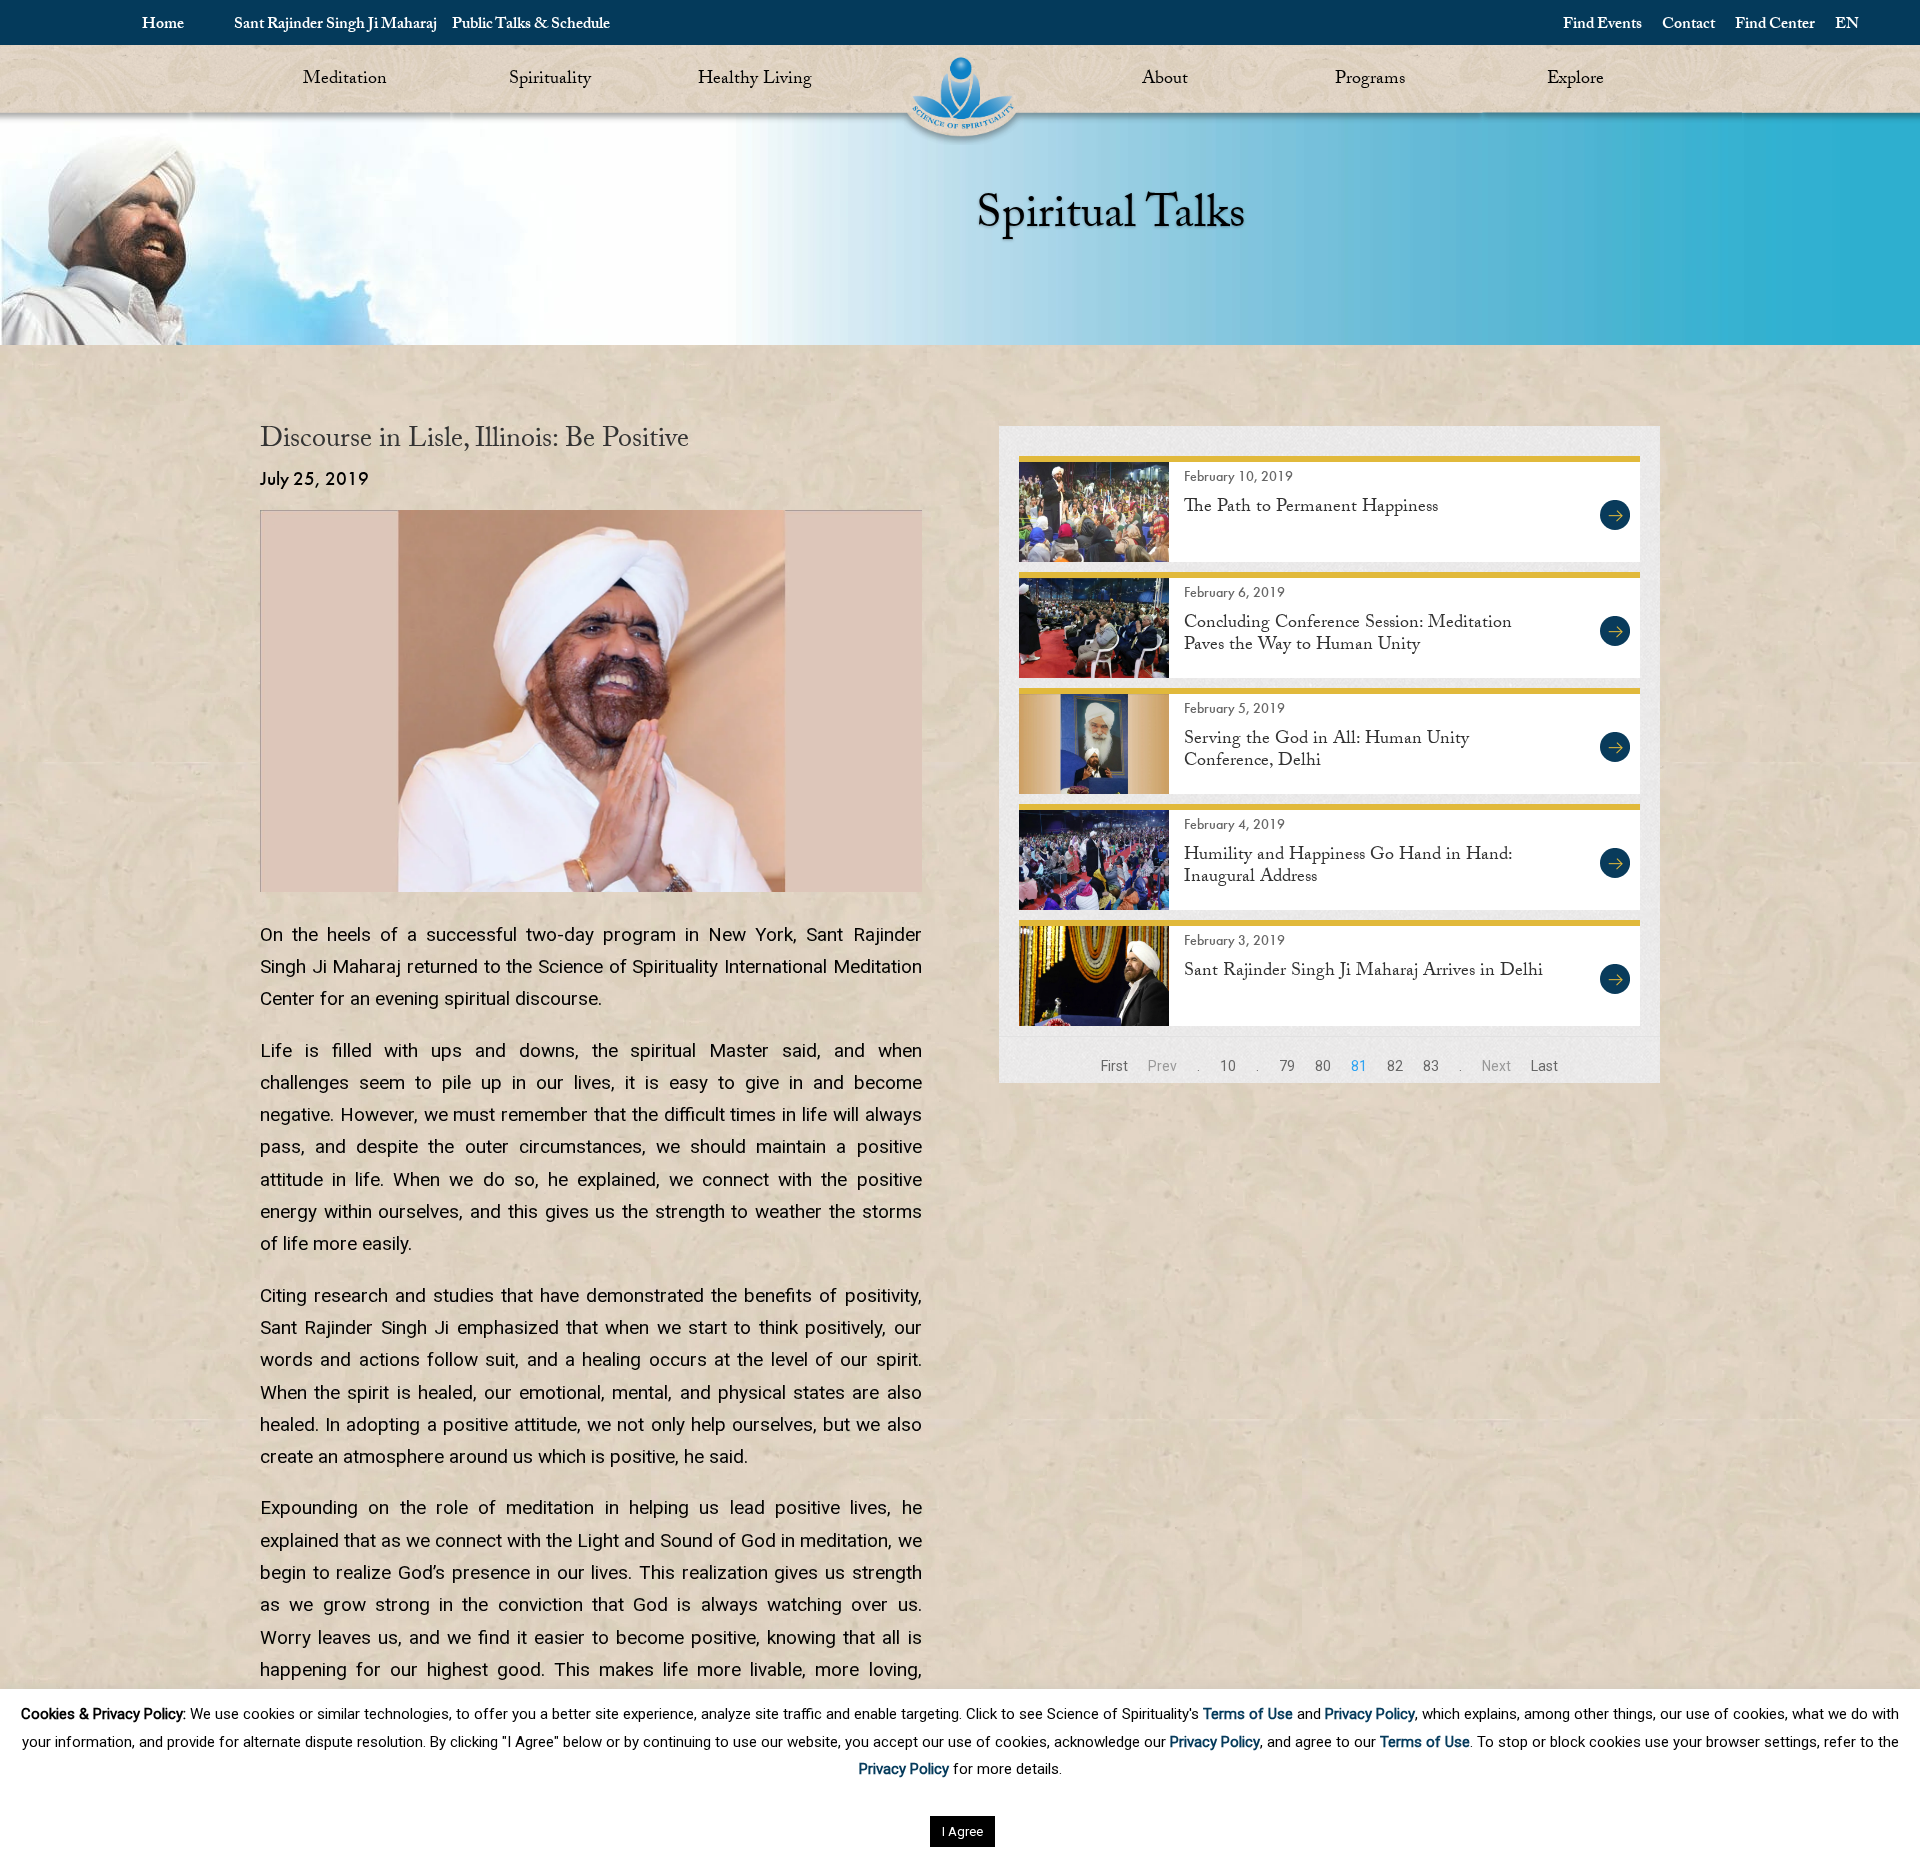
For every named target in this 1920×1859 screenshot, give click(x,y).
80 (1323, 1066)
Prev (1162, 1066)
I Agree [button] (962, 1831)
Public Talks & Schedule (531, 25)
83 (1431, 1066)
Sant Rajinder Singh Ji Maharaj (335, 25)
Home (163, 25)
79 (1287, 1066)
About (1165, 80)
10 (1228, 1066)
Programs (1370, 80)
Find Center (1775, 25)
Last (1544, 1066)
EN (1847, 25)
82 (1395, 1066)
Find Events (1602, 25)
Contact (1688, 25)
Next (1496, 1066)
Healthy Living (755, 80)
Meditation (345, 80)
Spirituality (550, 80)
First (1114, 1066)
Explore (1575, 80)
